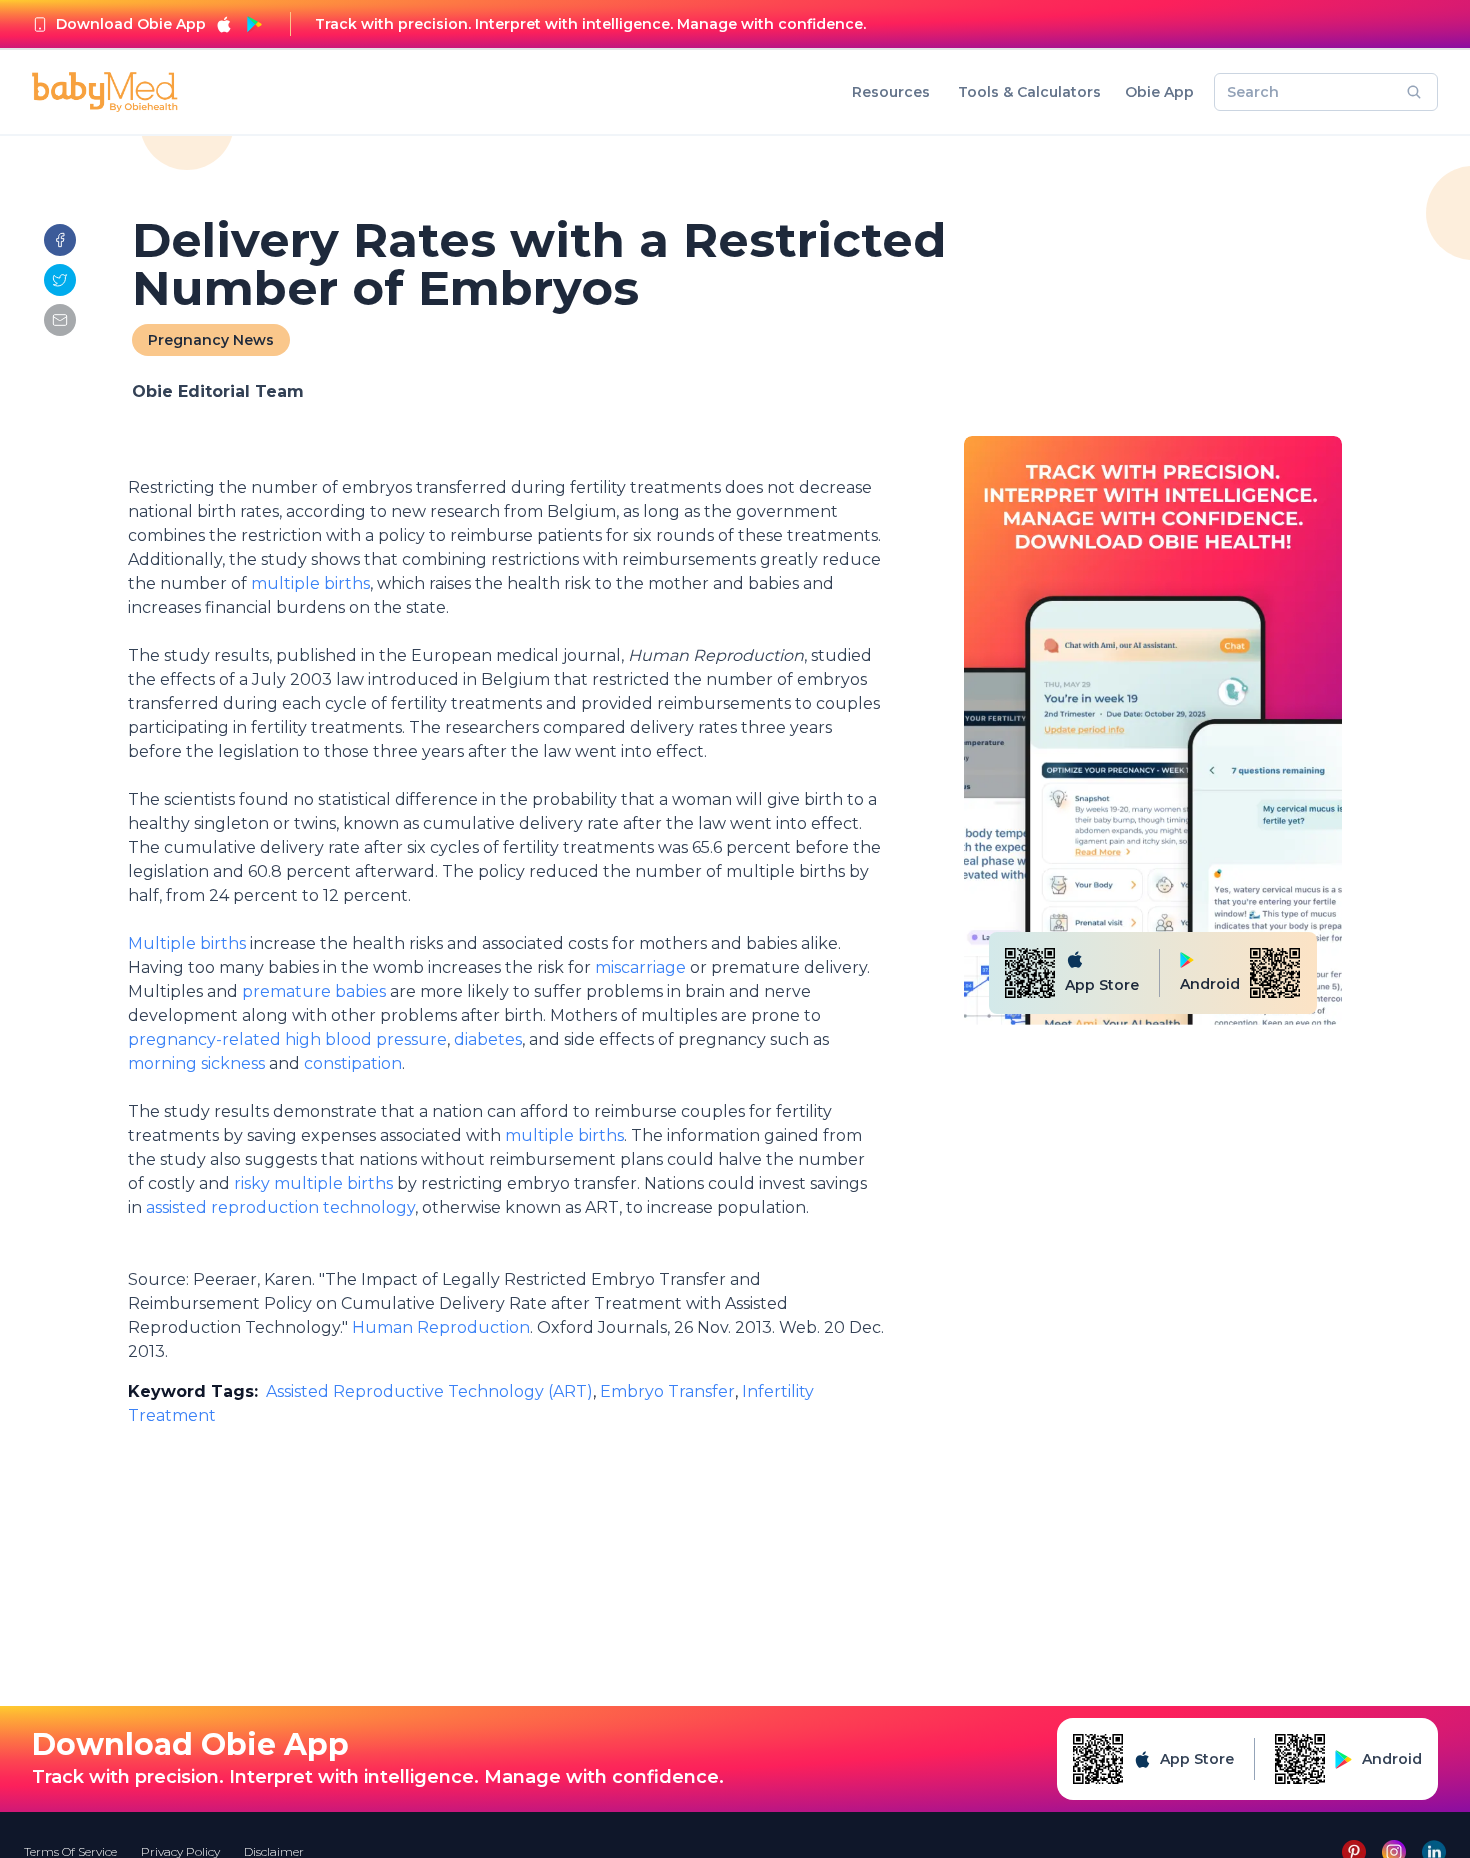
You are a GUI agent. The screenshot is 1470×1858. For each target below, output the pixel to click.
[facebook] (60, 240)
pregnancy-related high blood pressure (287, 1039)
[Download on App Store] (224, 24)
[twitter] (60, 280)
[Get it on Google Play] (254, 24)
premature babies (312, 991)
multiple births (310, 583)
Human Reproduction (441, 1327)
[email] (60, 320)
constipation (353, 1063)
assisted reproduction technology (280, 1207)
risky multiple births (313, 1183)
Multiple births (189, 943)
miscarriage (640, 967)
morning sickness (196, 1063)
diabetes (488, 1039)
